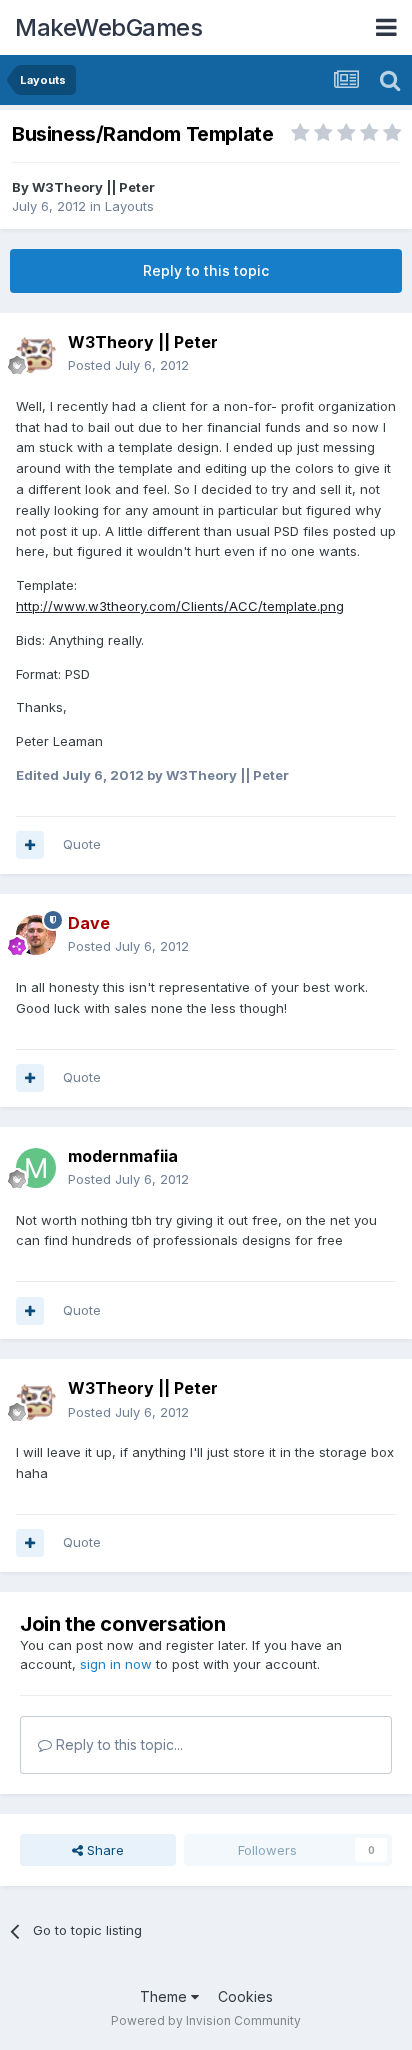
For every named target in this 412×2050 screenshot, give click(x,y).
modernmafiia (123, 1156)
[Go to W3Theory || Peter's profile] (36, 354)
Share (103, 1850)
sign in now (116, 1664)
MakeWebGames (108, 27)
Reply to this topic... (117, 1744)
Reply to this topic (206, 270)
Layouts (129, 206)
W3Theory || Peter (93, 187)
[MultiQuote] (30, 845)
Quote (82, 844)
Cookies (245, 1996)
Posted (128, 365)
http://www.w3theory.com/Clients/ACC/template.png (180, 606)
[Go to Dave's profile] (36, 935)
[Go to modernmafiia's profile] (36, 1168)
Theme (165, 1996)
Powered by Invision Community (206, 2020)
